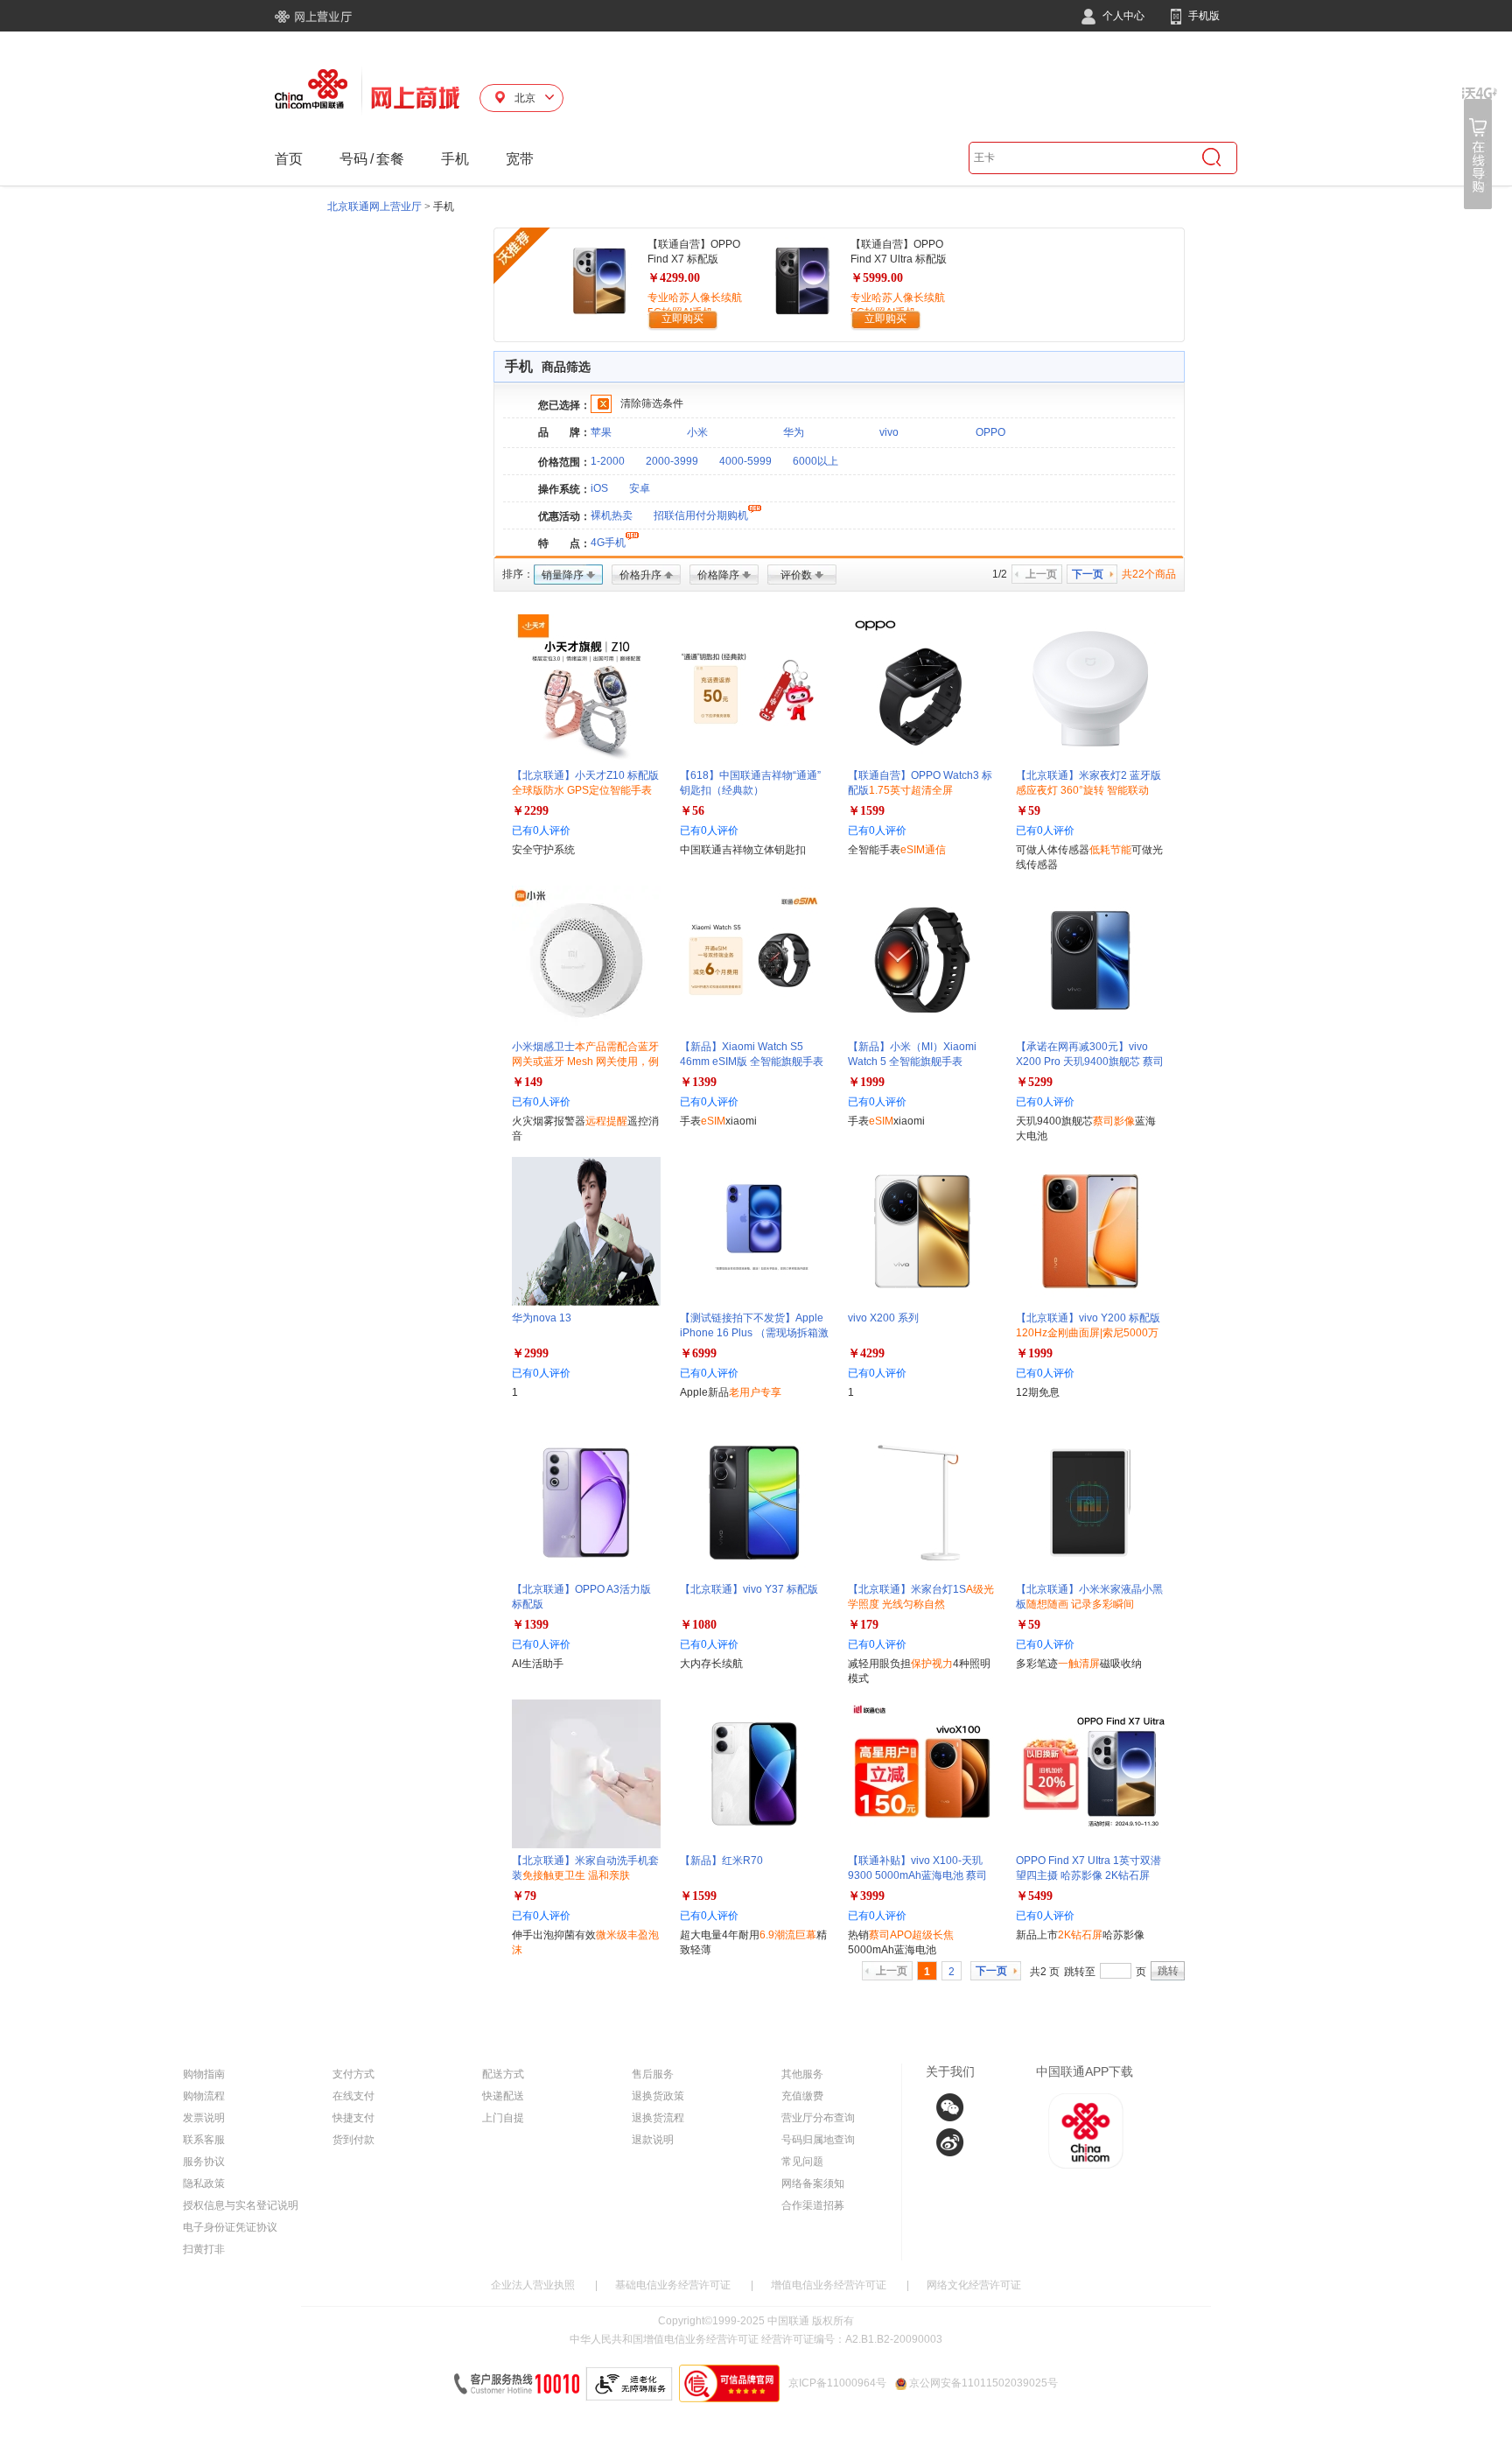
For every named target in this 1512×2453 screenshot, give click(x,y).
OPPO (990, 432)
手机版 (1203, 16)
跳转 (1168, 1971)
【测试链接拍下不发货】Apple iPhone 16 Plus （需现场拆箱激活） (754, 1333)
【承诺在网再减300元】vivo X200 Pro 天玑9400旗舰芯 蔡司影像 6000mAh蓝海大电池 (1090, 1062)
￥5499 (1034, 1896)
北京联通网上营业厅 (374, 207)
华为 (794, 432)
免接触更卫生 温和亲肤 (576, 1875)
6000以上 (815, 461)
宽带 (520, 159)
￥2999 (530, 1353)
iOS (599, 488)
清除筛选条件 (652, 403)
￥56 (692, 811)
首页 (289, 159)
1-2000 (608, 461)
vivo (889, 432)
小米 (697, 432)
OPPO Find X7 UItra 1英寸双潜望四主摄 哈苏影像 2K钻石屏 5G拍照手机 (1088, 1875)
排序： (518, 574)
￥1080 (698, 1625)
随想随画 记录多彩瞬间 (1080, 1604)
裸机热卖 (612, 515)
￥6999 (698, 1353)
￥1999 (866, 1082)
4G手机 (608, 543)
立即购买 (682, 319)
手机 (455, 159)
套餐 (390, 159)
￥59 (1028, 811)
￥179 (863, 1625)
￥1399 (698, 1082)
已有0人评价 (541, 831)
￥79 (524, 1896)
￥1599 (866, 811)
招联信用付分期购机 (701, 515)
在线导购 (1480, 148)
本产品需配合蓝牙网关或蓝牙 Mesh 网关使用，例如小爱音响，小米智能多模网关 (585, 1062)
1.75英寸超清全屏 (911, 790)
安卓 (640, 488)
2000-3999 (672, 461)
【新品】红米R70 (721, 1861)
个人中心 (1122, 16)
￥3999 (866, 1896)
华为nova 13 (542, 1318)
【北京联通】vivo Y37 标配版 (749, 1589)
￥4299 (866, 1353)
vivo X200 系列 (883, 1318)
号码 (353, 159)
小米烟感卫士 (585, 1062)
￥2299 (530, 811)
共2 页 (1045, 1972)
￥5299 (1034, 1082)
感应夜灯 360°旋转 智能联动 (1082, 790)
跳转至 (1080, 1972)
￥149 (527, 1082)
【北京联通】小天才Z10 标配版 (585, 790)
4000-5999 (745, 461)
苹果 (601, 432)
